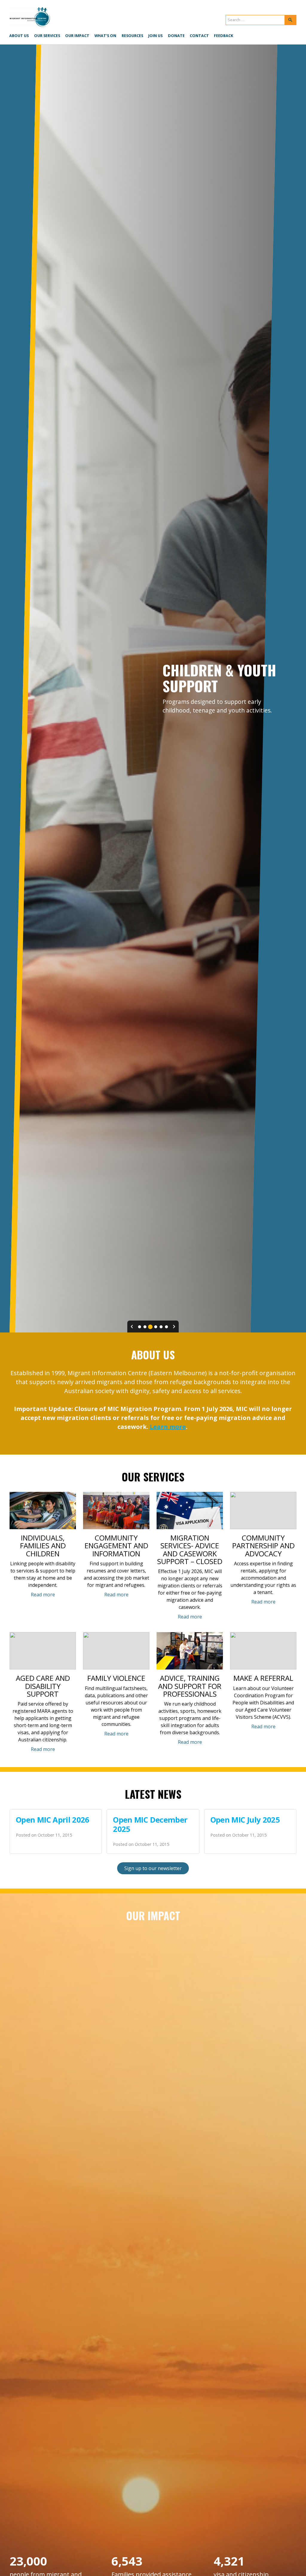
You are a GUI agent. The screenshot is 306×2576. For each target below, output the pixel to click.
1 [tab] (140, 1327)
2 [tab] (145, 1327)
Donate (176, 36)
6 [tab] (166, 1327)
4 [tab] (156, 1327)
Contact (199, 36)
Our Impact (77, 36)
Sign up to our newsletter (153, 1868)
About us (19, 36)
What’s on (105, 36)
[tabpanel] (153, 688)
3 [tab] (150, 1327)
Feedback (224, 36)
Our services (47, 36)
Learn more (168, 1427)
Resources (132, 36)
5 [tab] (161, 1327)
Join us (155, 36)
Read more (43, 1595)
